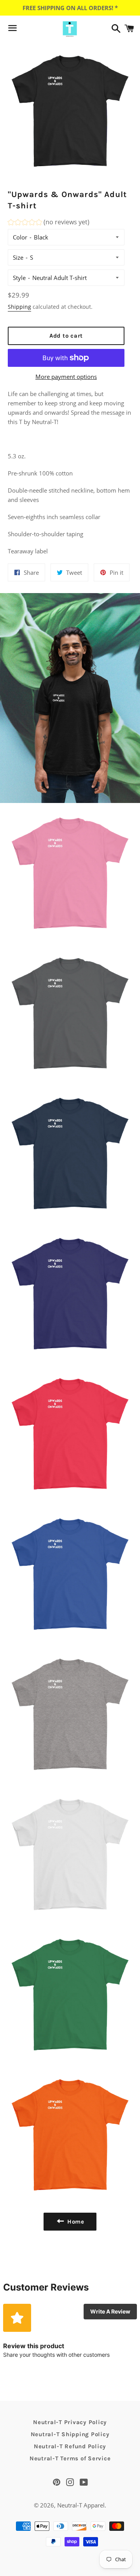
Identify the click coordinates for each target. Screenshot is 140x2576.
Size (18, 257)
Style (19, 278)
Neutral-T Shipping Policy (70, 2434)
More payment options (66, 377)
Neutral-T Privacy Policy (70, 2422)
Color (20, 237)
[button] (49, 223)
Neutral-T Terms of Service (70, 2458)
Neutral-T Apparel (81, 2505)
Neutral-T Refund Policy (70, 2446)
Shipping (19, 307)
